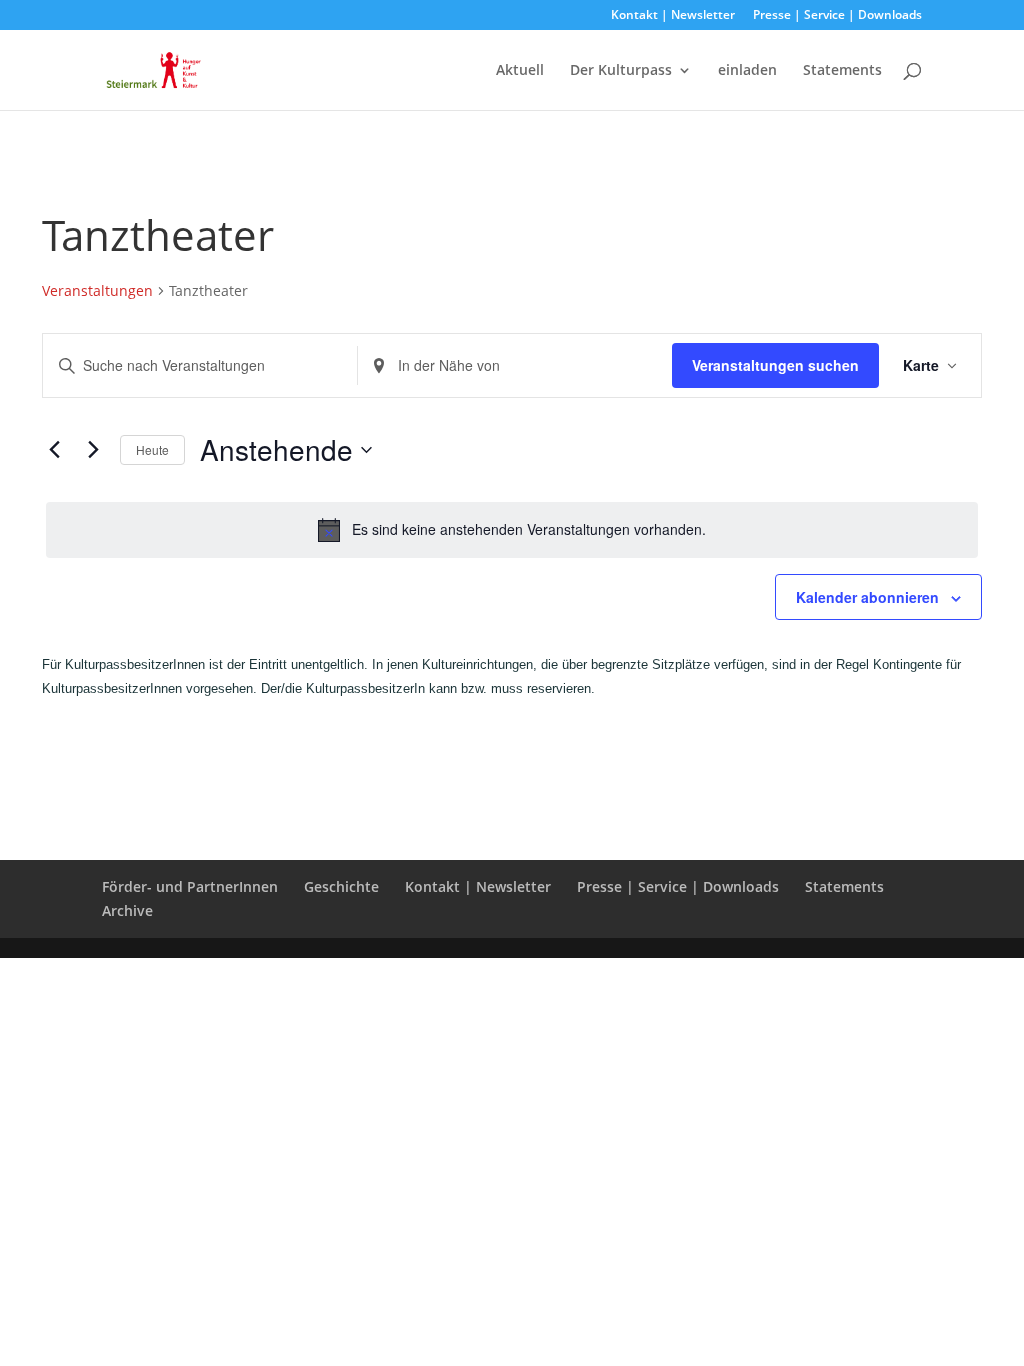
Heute (152, 449)
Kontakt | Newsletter (673, 16)
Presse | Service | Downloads (837, 16)
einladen (747, 71)
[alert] (512, 530)
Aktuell (520, 71)
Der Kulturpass (621, 71)
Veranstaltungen (97, 290)
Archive (127, 910)
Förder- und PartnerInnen (190, 886)
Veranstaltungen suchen (775, 365)
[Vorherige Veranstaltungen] (54, 450)
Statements (842, 71)
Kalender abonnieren (867, 597)
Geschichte (341, 886)
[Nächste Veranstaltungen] (93, 450)
